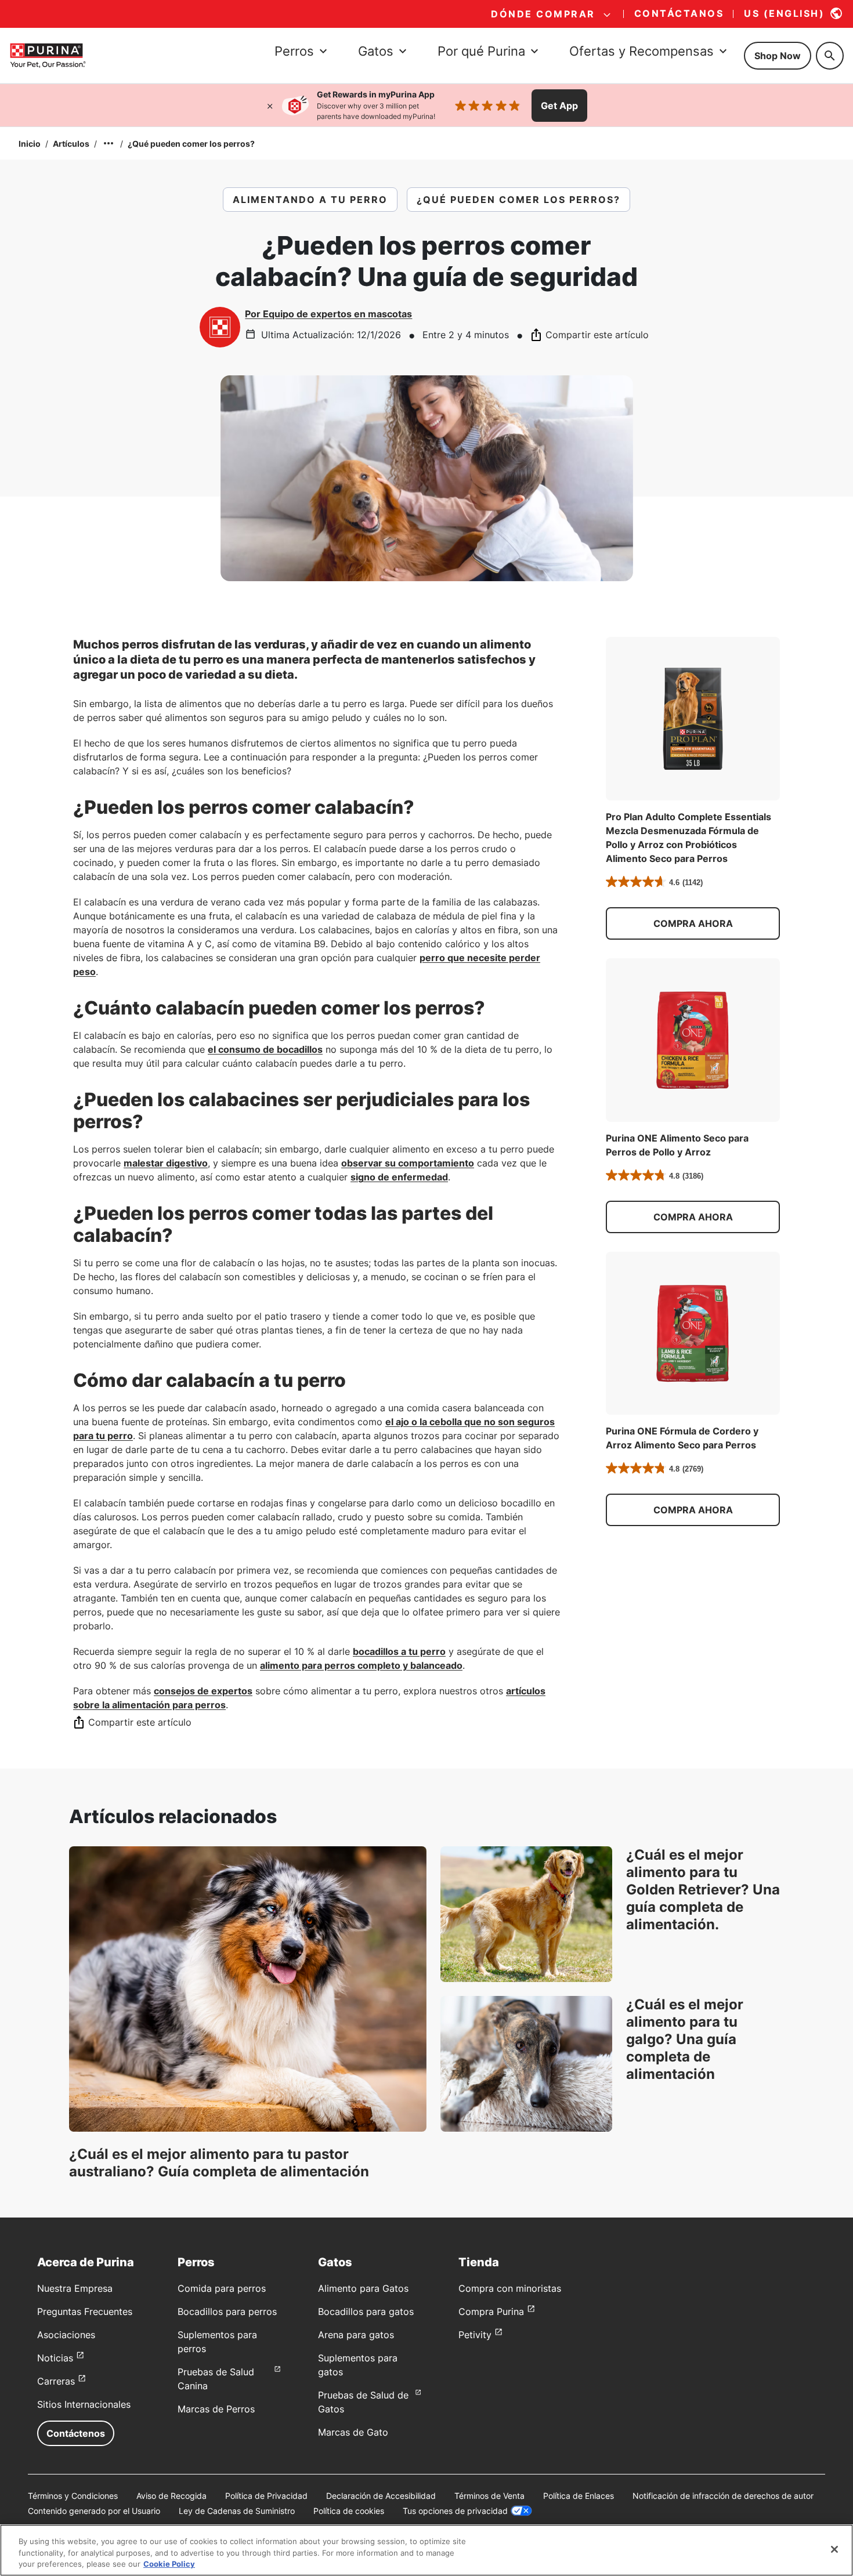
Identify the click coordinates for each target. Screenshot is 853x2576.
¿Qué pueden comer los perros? (191, 144)
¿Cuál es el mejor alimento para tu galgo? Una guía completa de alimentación (685, 2039)
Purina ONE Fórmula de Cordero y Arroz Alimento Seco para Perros (682, 1438)
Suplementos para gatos (358, 2365)
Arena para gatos (356, 2335)
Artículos (71, 144)
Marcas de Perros (216, 2409)
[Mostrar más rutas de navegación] (109, 143)
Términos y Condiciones (73, 2496)
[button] (693, 923)
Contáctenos (76, 2433)
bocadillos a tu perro (399, 1651)
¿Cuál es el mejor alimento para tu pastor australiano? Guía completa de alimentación (219, 2163)
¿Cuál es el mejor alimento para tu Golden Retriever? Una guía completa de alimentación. (703, 1890)
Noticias (55, 2358)
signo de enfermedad (399, 1177)
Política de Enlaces (579, 2496)
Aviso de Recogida (171, 2496)
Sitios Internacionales (84, 2404)
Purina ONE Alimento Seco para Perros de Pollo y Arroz (677, 1145)
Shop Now (778, 56)
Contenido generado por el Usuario (94, 2511)
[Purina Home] (48, 55)
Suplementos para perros (217, 2342)
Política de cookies (349, 2511)
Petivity (475, 2335)
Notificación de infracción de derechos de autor (723, 2496)
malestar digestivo (166, 1163)
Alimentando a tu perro (310, 200)
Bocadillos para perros (227, 2311)
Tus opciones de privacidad (455, 2511)
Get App (559, 106)
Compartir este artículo (597, 335)
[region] (426, 2550)
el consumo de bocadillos (265, 1049)
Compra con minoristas (510, 2288)
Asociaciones (66, 2335)
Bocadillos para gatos (366, 2311)
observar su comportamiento (408, 1163)
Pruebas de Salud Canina (216, 2379)
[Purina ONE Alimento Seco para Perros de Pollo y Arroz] (693, 1040)
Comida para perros (222, 2288)
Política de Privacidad (266, 2496)
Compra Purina (491, 2311)
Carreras (56, 2381)
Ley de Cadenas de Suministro (237, 2511)
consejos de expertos (203, 1691)
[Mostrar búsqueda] (830, 56)
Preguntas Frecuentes (85, 2311)
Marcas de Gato (353, 2432)
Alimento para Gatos (363, 2288)
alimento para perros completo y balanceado (361, 1665)
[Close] (834, 2549)
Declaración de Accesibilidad (381, 2496)
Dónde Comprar (543, 14)
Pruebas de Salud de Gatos (363, 2402)
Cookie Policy (169, 2564)
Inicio (30, 144)
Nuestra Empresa (75, 2288)
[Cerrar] (270, 106)
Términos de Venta (489, 2496)
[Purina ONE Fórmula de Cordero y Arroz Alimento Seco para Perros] (693, 1334)
